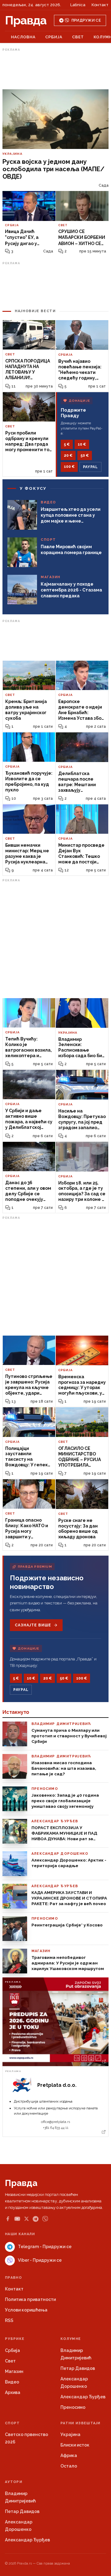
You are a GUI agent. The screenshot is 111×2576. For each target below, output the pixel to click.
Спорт (12, 2423)
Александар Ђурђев (83, 2397)
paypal (90, 467)
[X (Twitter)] (27, 2219)
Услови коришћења (26, 2310)
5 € (67, 444)
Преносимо (73, 2407)
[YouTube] (17, 2219)
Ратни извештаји (80, 2423)
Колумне (71, 2339)
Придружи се (86, 20)
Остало (69, 2466)
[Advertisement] (55, 69)
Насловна (23, 37)
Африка (69, 2455)
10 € (82, 444)
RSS (9, 2320)
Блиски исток (75, 2445)
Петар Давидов (78, 2368)
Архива (13, 2392)
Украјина (70, 2434)
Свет (78, 37)
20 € (68, 455)
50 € (85, 455)
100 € (69, 467)
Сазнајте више (33, 1625)
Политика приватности (30, 2299)
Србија (54, 37)
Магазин (14, 2371)
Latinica (78, 5)
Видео (12, 2382)
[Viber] (45, 2219)
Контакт (100, 5)
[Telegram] (36, 2219)
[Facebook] (8, 2219)
